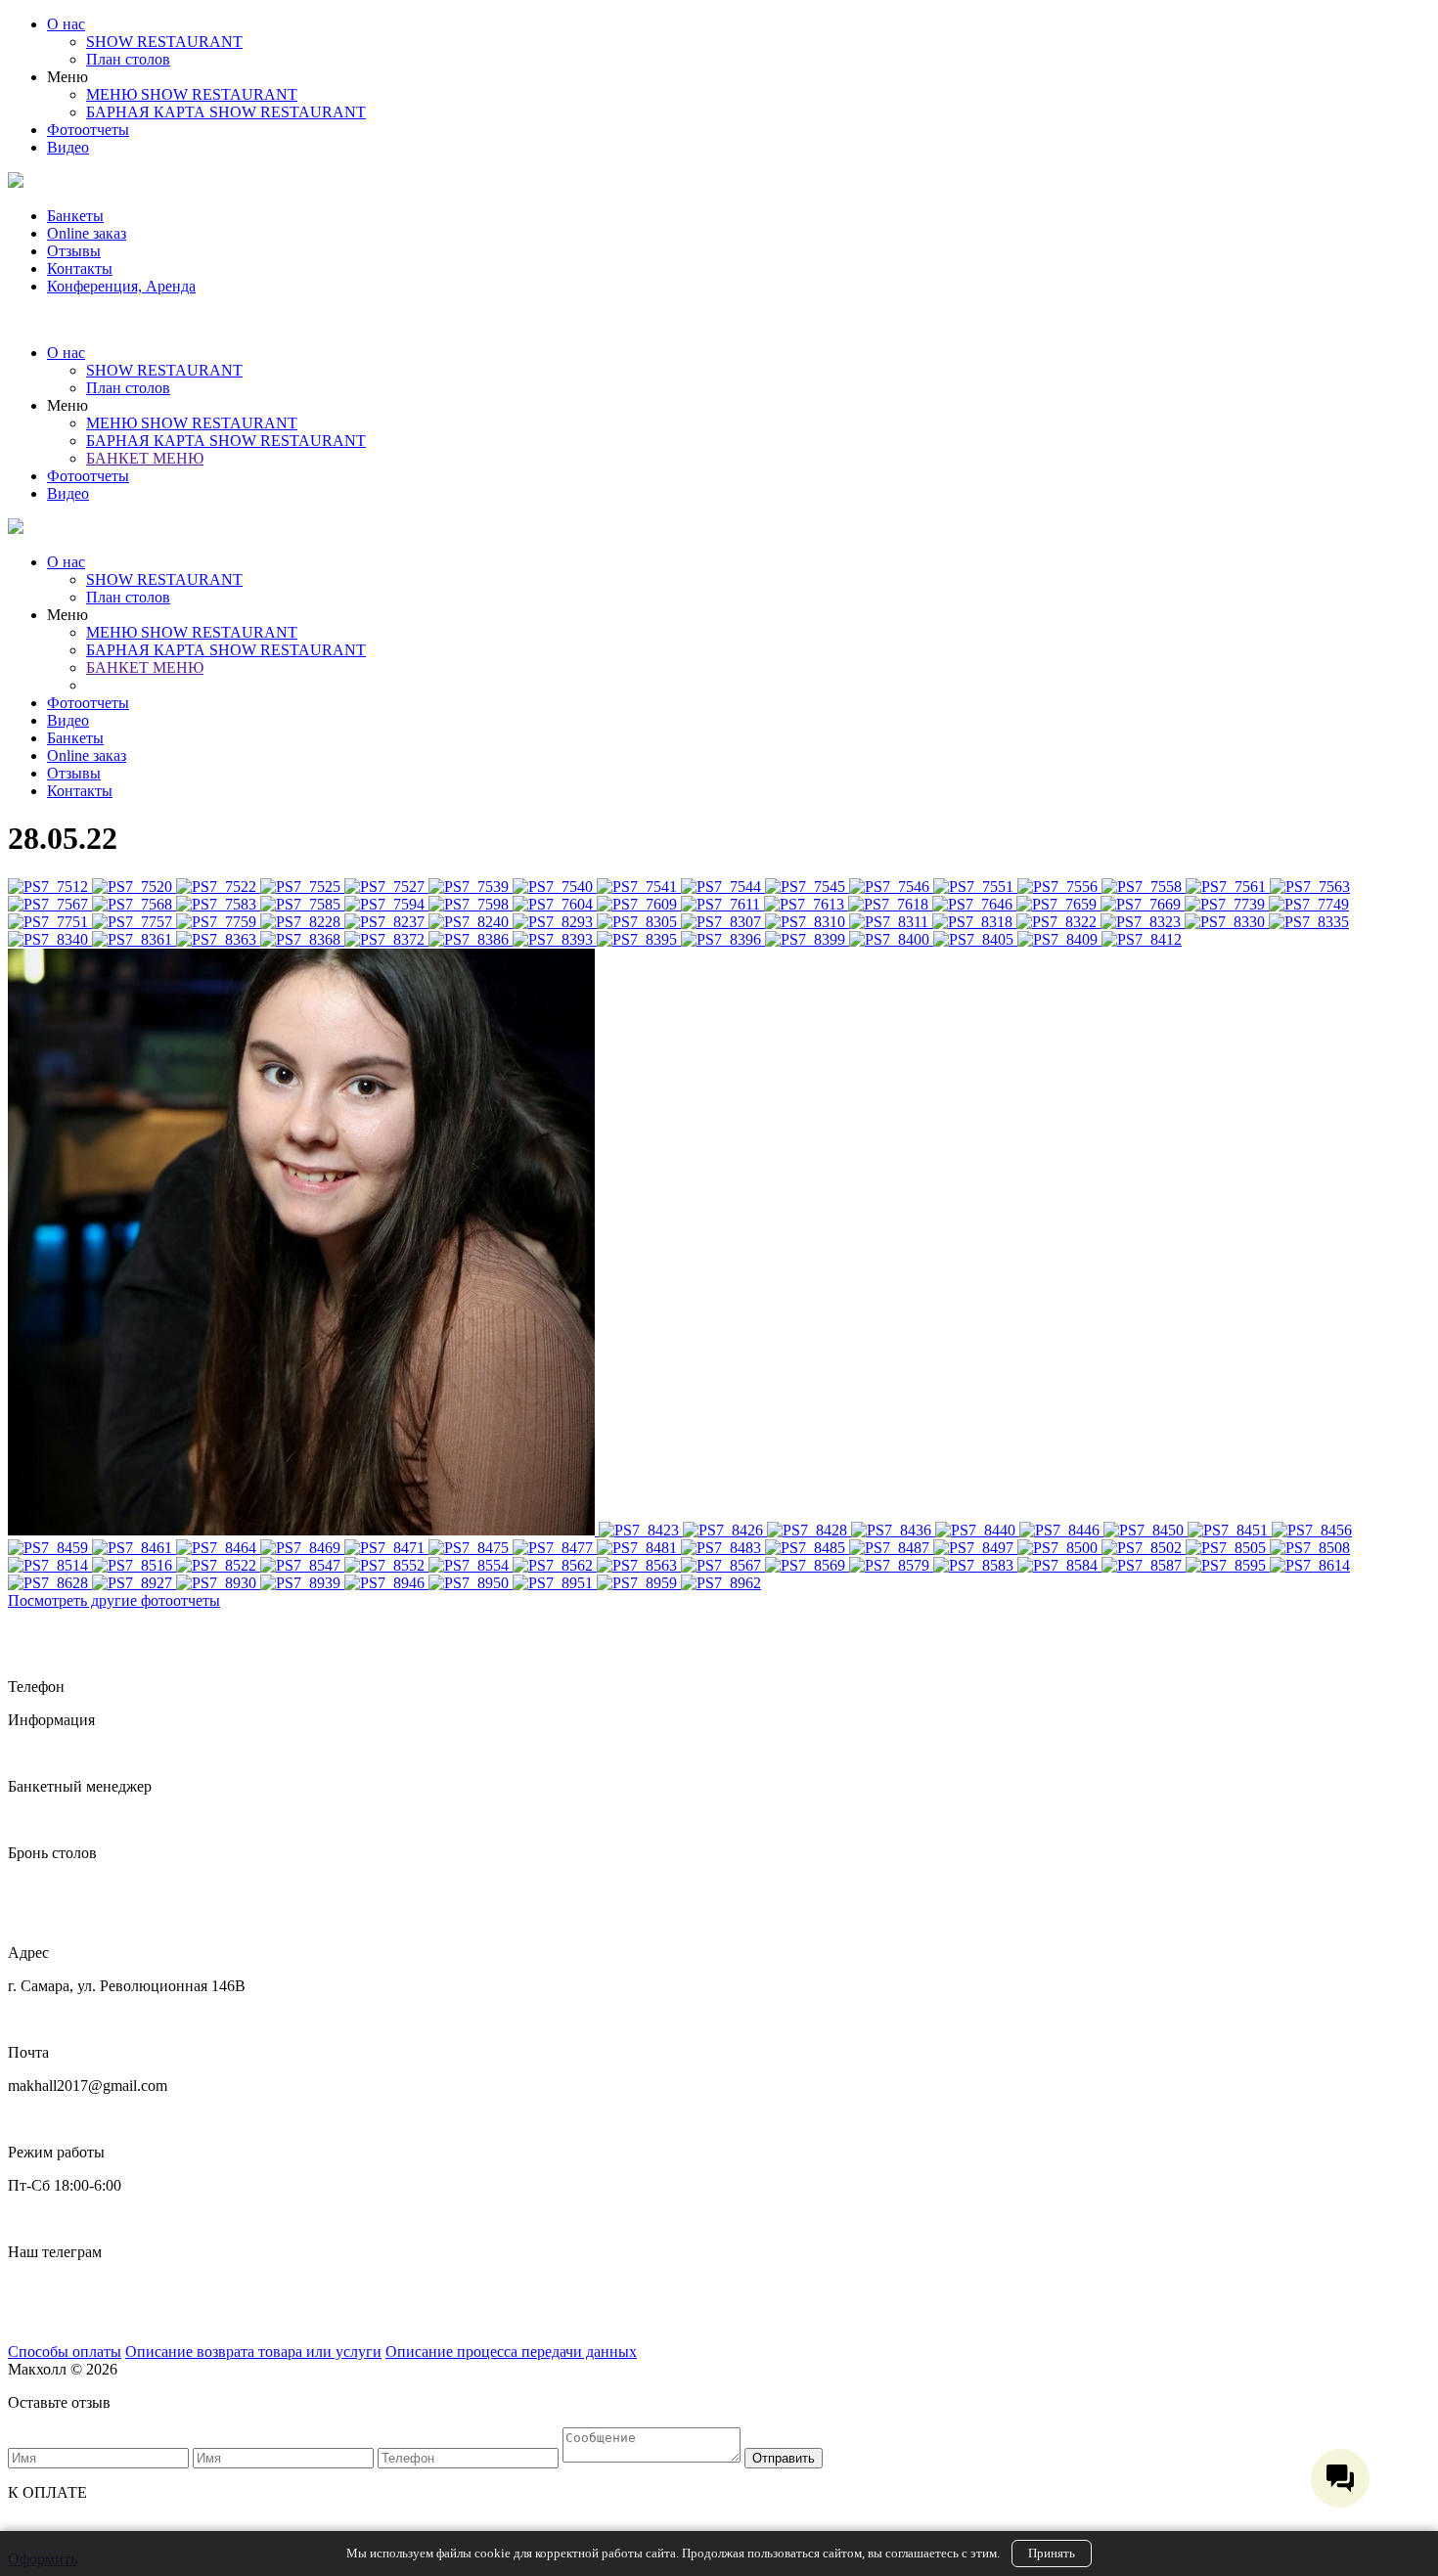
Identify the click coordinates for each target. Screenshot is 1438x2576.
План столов (128, 59)
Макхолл (37, 2285)
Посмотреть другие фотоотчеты (114, 1600)
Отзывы (74, 251)
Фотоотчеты (88, 130)
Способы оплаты (65, 2352)
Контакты (80, 268)
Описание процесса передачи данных (511, 2352)
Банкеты (75, 216)
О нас (66, 24)
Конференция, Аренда (121, 286)
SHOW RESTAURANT (164, 42)
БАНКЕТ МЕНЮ (145, 458)
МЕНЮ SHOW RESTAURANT (192, 94)
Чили (25, 2318)
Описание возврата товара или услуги (253, 2352)
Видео (68, 147)
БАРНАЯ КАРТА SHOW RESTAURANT (226, 112)
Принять (1052, 2553)
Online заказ (87, 233)
